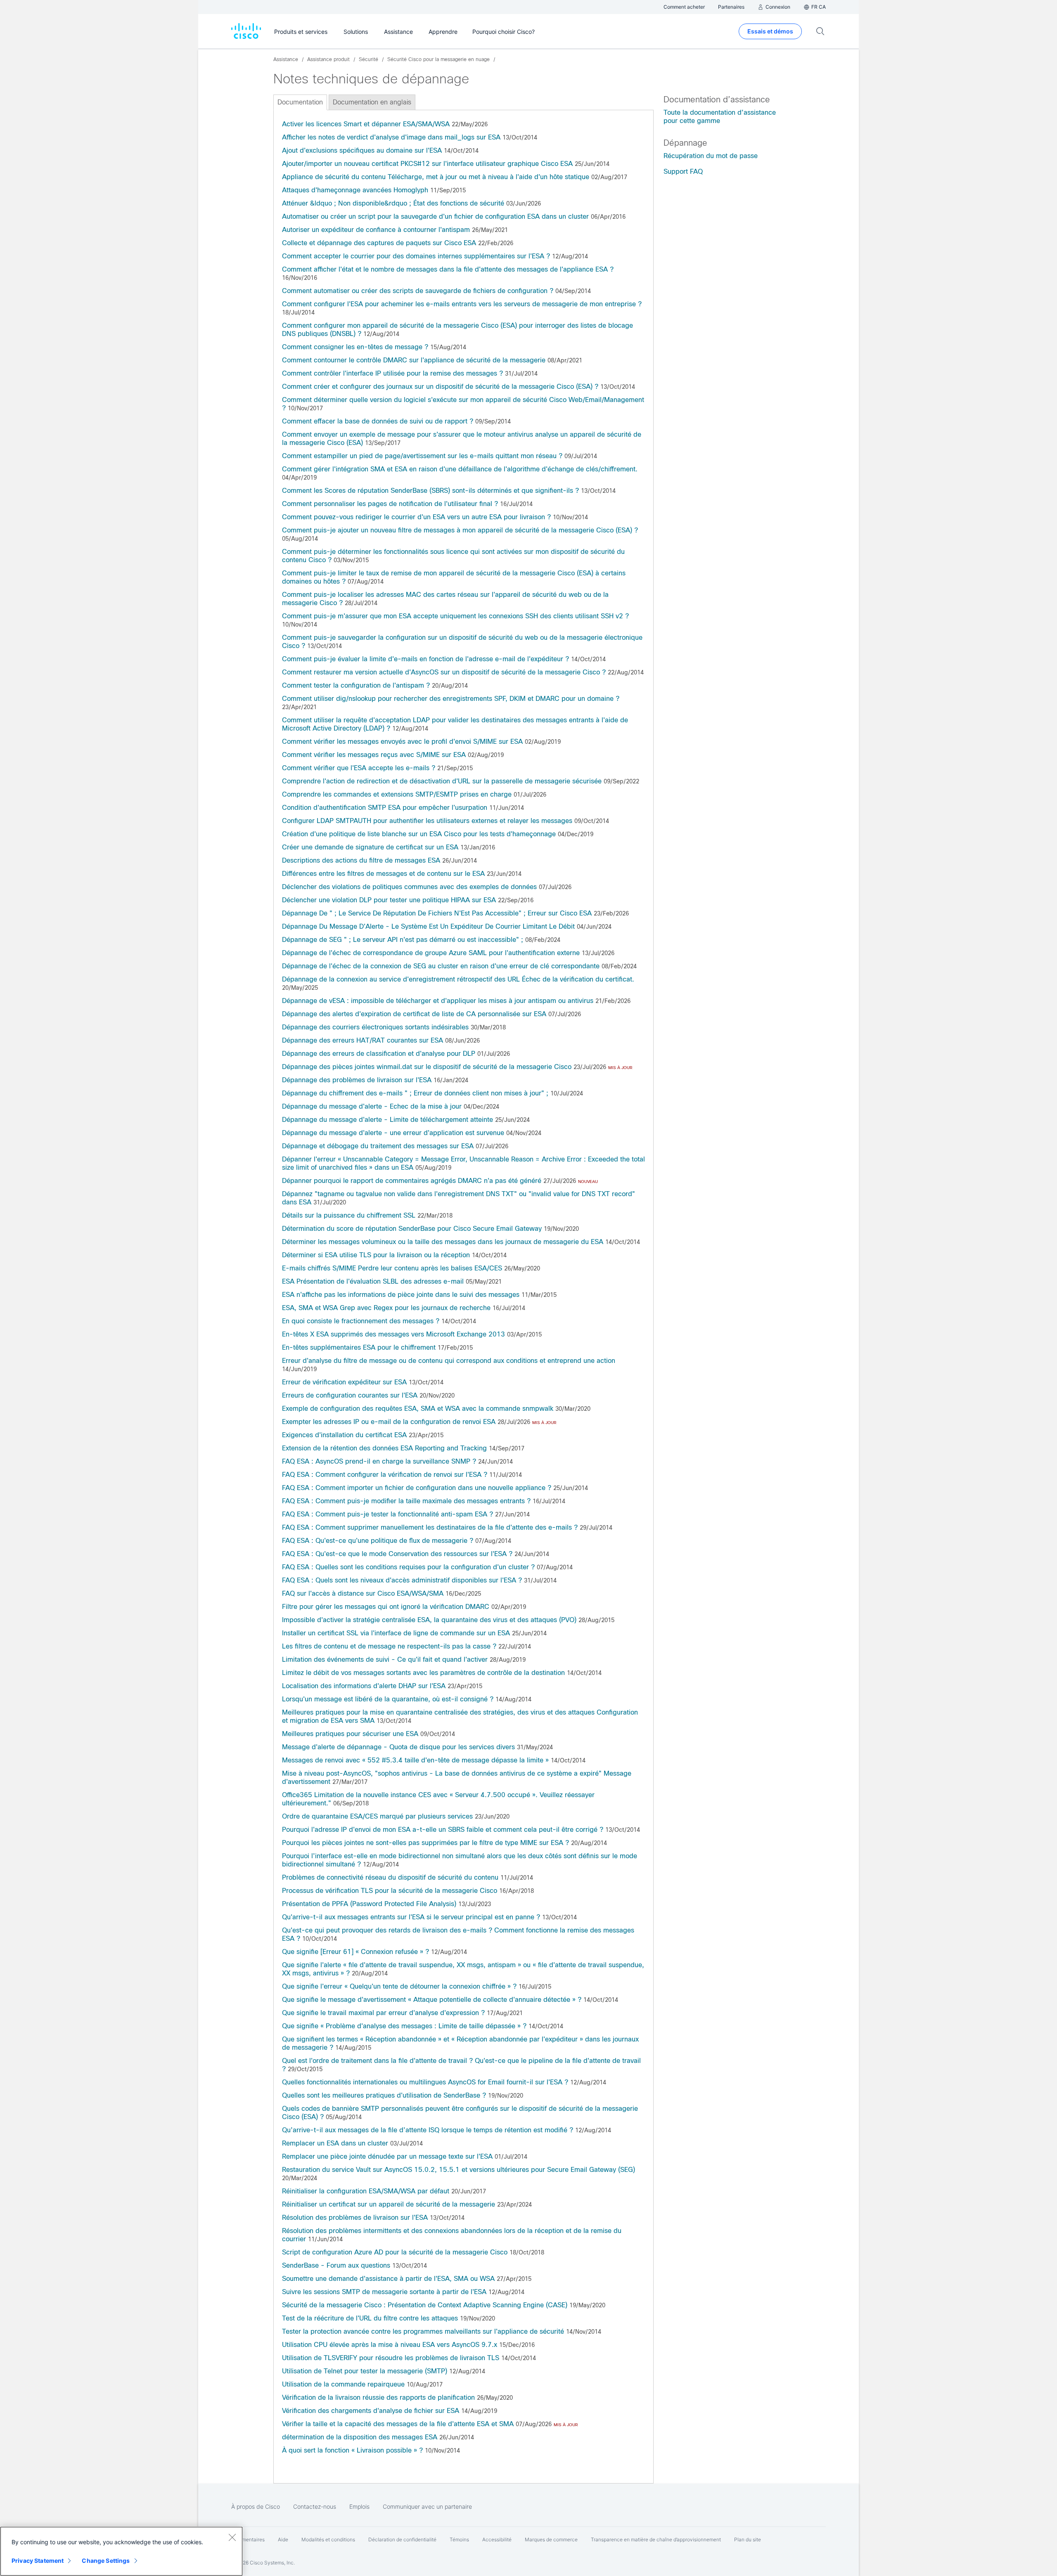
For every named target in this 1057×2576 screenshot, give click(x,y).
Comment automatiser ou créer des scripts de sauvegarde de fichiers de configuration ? (418, 291)
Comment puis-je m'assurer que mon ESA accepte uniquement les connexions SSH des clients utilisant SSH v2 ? (455, 616)
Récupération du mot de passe (711, 156)
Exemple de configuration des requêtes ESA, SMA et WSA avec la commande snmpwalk (418, 1409)
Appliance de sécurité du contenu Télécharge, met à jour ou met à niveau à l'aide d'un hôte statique (436, 177)
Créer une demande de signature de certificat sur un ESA (370, 847)
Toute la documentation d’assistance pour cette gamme (720, 117)
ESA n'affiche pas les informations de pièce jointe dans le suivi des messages (401, 1295)
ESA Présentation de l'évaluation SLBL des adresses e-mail (373, 1281)
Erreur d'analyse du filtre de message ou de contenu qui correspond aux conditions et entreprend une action (449, 1361)
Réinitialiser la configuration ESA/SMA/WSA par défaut (366, 2191)
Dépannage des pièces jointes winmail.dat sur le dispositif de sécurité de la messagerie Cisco (427, 1067)
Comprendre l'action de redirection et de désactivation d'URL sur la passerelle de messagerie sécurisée (442, 781)
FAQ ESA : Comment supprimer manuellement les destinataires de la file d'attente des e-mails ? (430, 1527)
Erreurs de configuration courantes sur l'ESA (350, 1395)
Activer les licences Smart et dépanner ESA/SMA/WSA (366, 124)
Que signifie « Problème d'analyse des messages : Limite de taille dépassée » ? (404, 2026)
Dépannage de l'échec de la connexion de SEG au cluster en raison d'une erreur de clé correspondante (441, 966)
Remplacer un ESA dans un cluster (335, 2143)
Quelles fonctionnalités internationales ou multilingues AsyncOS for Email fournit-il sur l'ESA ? (425, 2082)
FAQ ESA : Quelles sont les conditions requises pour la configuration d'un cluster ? (408, 1567)
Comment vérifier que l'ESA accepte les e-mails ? (359, 768)
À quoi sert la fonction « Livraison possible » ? (352, 2450)
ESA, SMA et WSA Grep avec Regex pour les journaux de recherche (386, 1308)
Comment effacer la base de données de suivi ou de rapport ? (378, 421)
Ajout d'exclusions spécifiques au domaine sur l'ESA (362, 150)
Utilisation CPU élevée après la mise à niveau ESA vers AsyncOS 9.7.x (390, 2345)
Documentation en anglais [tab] (372, 102)
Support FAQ (683, 171)
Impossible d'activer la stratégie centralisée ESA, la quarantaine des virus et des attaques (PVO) (429, 1620)
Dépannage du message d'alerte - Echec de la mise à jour (372, 1106)
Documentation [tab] (300, 102)
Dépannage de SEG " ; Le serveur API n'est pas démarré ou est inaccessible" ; (403, 940)
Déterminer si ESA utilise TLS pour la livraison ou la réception (376, 1255)
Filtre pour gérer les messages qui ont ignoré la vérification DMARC (386, 1607)
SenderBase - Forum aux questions (336, 2265)
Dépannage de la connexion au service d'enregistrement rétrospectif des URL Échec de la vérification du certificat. (458, 979)
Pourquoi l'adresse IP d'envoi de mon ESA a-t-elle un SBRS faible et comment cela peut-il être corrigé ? (443, 1830)
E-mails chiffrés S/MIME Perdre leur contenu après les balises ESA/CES (392, 1268)
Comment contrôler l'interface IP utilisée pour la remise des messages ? (392, 373)
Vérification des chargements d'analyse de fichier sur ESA (371, 2411)
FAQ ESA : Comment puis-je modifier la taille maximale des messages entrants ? (406, 1501)
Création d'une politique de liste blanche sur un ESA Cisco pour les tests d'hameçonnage (419, 834)
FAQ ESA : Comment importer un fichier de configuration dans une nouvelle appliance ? (417, 1488)
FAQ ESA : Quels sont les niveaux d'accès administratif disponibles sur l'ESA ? (402, 1580)
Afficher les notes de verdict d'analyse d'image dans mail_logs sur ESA (391, 137)
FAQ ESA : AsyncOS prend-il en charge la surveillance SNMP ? (379, 1461)
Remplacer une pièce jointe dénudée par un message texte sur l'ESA (387, 2156)
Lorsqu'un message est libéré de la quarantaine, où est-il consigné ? (388, 1699)
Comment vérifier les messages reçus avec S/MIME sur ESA (374, 755)
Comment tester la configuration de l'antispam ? (356, 685)
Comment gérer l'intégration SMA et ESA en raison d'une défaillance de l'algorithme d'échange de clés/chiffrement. (460, 469)
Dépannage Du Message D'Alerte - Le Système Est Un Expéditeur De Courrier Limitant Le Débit (428, 926)
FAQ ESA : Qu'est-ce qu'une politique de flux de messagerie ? (378, 1541)
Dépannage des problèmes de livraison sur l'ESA (357, 1080)
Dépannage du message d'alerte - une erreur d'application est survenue (393, 1133)
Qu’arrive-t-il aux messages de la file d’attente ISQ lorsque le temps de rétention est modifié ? (428, 2130)
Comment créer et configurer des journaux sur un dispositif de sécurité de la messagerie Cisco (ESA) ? (440, 387)
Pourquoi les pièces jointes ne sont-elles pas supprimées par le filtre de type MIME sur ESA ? (425, 1843)
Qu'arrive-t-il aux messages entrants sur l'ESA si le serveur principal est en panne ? (411, 1917)
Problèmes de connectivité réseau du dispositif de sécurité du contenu (390, 1877)
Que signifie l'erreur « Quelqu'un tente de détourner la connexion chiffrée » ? (399, 1986)
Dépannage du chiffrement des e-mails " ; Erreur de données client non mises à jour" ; (415, 1093)
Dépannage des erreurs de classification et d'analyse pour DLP (379, 1054)
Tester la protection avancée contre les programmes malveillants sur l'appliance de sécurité (423, 2331)
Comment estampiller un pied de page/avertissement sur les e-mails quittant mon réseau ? (423, 456)
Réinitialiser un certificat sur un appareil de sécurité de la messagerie (389, 2204)
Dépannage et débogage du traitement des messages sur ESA (378, 1146)
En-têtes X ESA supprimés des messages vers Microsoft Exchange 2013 (393, 1334)
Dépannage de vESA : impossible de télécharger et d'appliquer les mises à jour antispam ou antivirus (438, 1001)
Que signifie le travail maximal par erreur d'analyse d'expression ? (383, 2013)
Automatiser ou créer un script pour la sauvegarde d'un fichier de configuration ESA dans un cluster (435, 216)
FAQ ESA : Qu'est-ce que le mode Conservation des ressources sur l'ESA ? (397, 1554)
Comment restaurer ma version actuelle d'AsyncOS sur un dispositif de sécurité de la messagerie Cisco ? (444, 672)
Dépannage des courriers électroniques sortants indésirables (375, 1027)
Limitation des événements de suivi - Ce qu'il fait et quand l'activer (385, 1659)
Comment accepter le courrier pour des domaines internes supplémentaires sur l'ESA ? (416, 256)
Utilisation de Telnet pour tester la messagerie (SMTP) (365, 2371)
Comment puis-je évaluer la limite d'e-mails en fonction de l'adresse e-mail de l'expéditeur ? (425, 659)
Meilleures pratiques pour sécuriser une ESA (350, 1734)
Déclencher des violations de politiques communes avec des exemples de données (409, 887)
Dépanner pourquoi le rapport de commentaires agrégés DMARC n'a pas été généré (412, 1181)
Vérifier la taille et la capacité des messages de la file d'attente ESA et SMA (398, 2424)
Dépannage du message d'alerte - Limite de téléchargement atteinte (387, 1120)
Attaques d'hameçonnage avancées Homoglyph (355, 190)
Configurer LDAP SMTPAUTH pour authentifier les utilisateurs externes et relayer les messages (427, 821)
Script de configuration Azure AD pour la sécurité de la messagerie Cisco (395, 2252)
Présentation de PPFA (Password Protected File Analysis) (369, 1904)
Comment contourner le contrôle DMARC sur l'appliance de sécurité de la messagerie (414, 360)
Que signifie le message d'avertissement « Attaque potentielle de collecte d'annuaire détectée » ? (432, 2000)
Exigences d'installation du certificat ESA (344, 1435)
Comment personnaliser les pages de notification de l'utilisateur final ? (390, 504)
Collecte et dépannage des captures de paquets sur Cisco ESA (379, 243)
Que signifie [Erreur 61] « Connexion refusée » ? (355, 1952)
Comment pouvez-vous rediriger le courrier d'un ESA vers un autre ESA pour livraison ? (416, 517)
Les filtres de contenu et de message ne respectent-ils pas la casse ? (389, 1646)
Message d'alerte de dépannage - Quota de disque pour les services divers (398, 1747)
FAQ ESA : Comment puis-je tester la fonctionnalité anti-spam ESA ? (387, 1514)
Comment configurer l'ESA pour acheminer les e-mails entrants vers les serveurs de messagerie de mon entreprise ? (462, 304)
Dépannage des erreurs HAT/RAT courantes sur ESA (363, 1040)
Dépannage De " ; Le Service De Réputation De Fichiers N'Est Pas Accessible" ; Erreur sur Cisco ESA (437, 913)
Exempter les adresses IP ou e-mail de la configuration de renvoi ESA (389, 1422)
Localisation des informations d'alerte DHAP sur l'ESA (364, 1686)
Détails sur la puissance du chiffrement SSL (349, 1215)
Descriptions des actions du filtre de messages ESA (361, 860)
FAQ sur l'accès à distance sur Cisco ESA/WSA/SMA (363, 1593)
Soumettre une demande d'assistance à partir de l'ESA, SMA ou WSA (388, 2279)
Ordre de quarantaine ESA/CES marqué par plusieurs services (377, 1816)
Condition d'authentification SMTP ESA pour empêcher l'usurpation (385, 808)
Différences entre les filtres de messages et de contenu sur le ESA (383, 874)
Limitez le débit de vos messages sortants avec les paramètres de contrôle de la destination (423, 1673)
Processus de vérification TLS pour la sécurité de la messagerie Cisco (390, 1891)
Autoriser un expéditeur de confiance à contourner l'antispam (376, 230)
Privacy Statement (38, 2561)
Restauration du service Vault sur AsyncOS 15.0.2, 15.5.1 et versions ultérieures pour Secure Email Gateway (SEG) (459, 2170)
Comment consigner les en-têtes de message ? (355, 347)
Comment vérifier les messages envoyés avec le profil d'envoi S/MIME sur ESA (402, 742)
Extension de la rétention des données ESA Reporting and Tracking (384, 1448)
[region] (121, 2551)
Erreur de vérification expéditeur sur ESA (344, 1382)
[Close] (232, 2537)
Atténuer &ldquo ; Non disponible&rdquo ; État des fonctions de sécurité (393, 203)
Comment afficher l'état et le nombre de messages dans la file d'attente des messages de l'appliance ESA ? (448, 269)
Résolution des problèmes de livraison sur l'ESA (355, 2218)
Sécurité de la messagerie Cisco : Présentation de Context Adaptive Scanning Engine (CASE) (425, 2305)
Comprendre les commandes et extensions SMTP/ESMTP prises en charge (397, 794)
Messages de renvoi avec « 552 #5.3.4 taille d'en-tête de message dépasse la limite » (415, 1760)
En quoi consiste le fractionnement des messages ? (361, 1321)
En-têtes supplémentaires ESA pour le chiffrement (359, 1347)
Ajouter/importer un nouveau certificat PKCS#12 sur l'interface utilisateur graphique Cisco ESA (427, 164)
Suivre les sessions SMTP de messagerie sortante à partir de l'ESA (384, 2292)
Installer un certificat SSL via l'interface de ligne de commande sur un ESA (396, 1633)
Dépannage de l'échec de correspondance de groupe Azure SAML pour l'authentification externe (431, 953)
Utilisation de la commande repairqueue (343, 2384)
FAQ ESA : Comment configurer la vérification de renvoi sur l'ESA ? (385, 1475)
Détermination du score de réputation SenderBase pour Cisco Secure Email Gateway (412, 1229)
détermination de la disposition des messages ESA (360, 2437)
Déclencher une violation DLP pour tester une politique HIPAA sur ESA (389, 900)
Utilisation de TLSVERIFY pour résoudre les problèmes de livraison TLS (391, 2358)
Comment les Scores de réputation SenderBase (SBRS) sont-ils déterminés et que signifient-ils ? (430, 491)
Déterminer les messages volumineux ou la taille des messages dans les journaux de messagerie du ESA (443, 1242)
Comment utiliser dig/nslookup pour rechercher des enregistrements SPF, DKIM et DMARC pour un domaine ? (451, 699)
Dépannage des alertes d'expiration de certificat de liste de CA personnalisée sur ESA (414, 1014)
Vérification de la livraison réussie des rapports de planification (378, 2397)
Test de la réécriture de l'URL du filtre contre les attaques (370, 2318)
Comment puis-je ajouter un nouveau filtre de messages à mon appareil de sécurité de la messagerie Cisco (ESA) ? (460, 530)
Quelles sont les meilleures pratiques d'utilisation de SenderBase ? (384, 2095)
